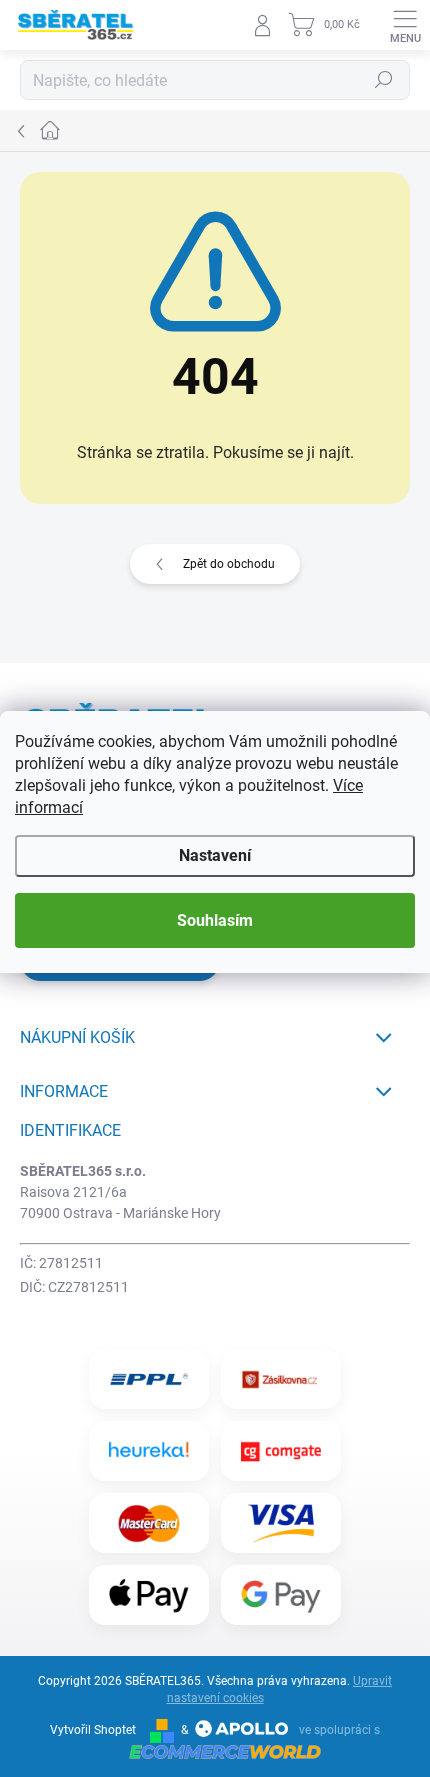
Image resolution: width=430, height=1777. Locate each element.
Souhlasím (215, 920)
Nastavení (215, 855)
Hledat (384, 80)
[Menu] (405, 25)
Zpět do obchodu (229, 564)
